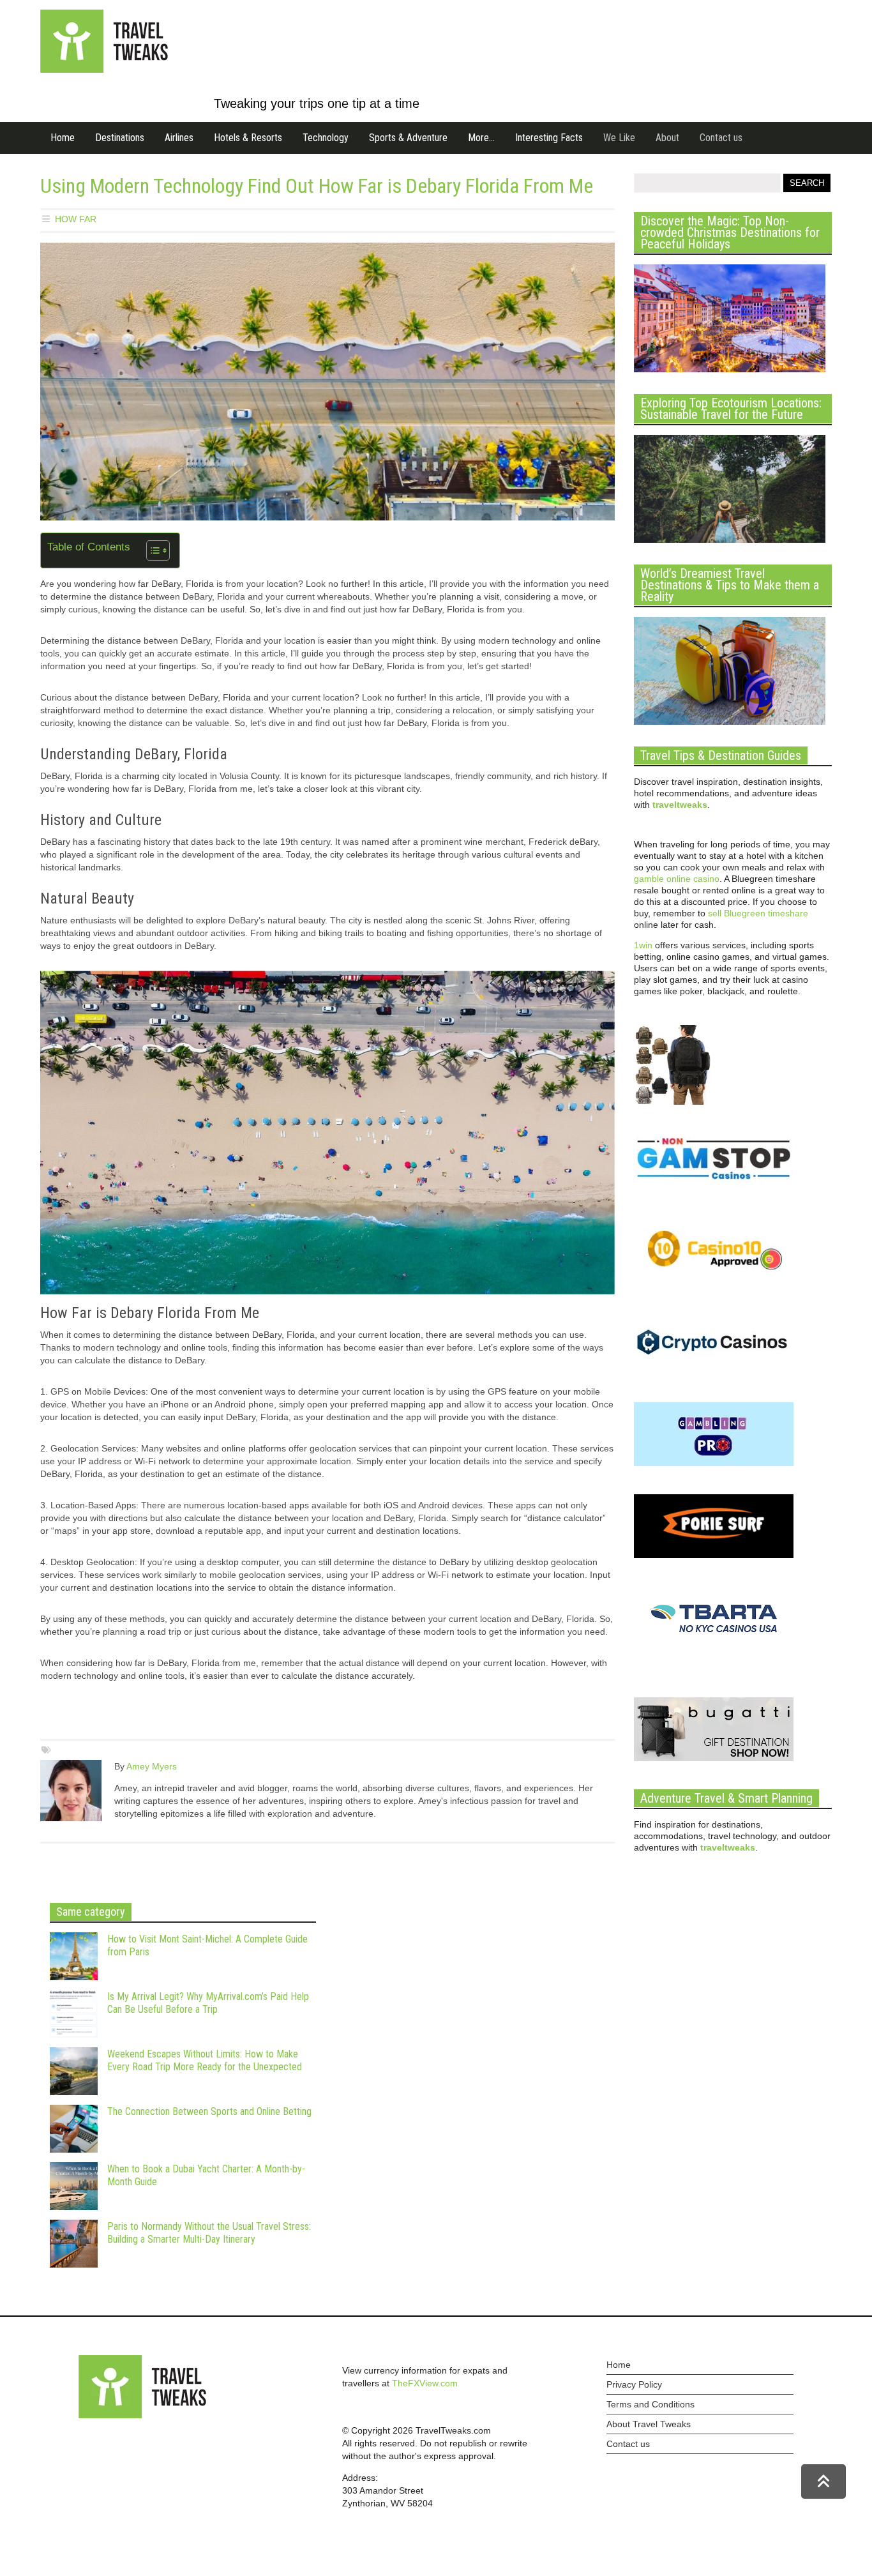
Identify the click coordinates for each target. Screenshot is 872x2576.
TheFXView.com (425, 2383)
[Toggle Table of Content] (152, 550)
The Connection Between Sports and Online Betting (209, 2111)
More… (481, 138)
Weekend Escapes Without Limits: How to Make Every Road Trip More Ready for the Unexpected (205, 2060)
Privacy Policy (634, 2384)
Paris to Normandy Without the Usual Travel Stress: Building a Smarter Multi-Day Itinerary (209, 2233)
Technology (326, 138)
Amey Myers (152, 1766)
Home (63, 138)
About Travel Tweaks (649, 2424)
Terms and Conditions (650, 2404)
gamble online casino (677, 879)
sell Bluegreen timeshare (758, 913)
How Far (76, 219)
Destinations (120, 138)
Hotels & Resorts (248, 138)
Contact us (721, 138)
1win (643, 945)
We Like (619, 138)
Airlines (179, 138)
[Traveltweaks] (104, 70)
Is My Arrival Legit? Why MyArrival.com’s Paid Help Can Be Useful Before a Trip (208, 2003)
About (667, 138)
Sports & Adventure (408, 138)
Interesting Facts (549, 138)
